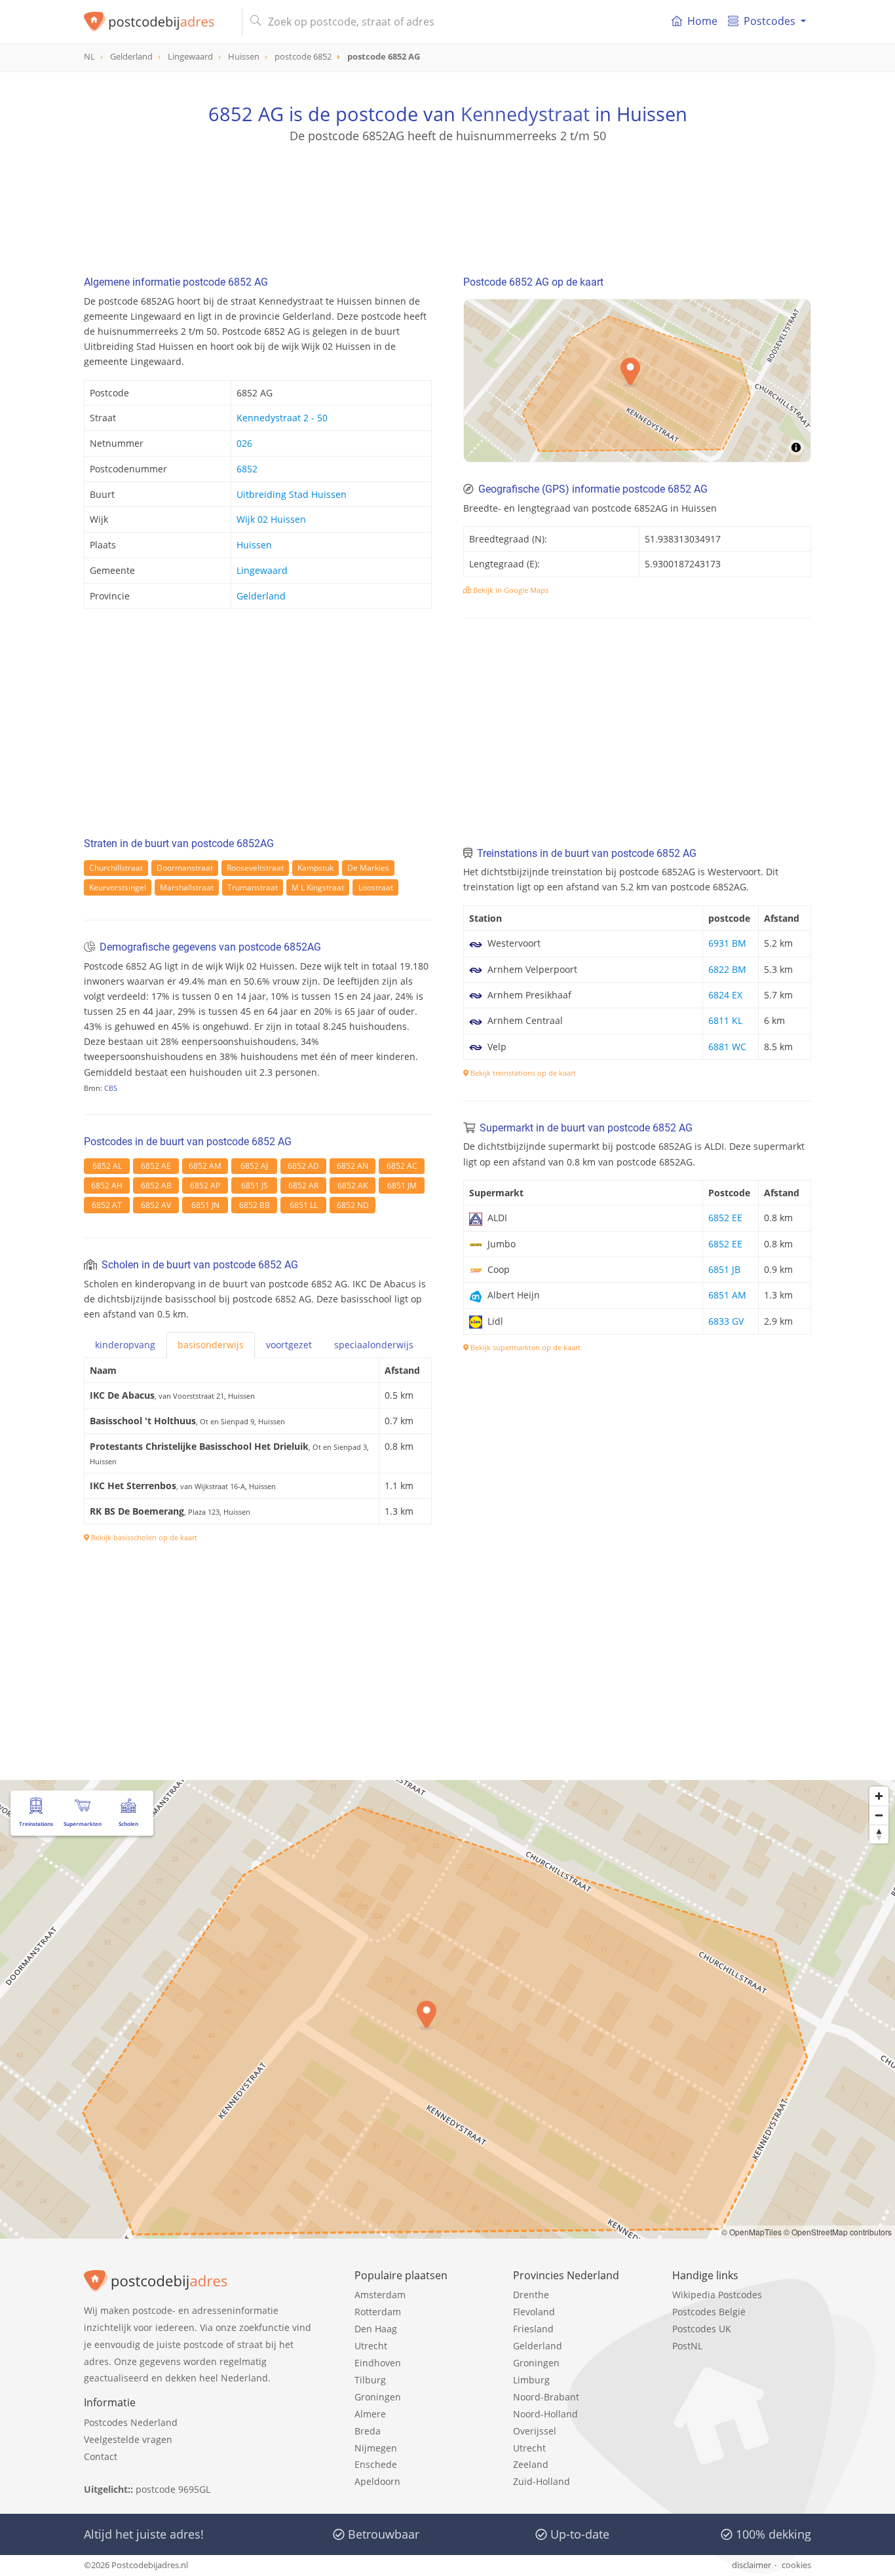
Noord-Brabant (546, 2397)
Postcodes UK (702, 2329)
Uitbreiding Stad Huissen (292, 494)
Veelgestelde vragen (128, 2439)
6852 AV (156, 1205)
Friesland (533, 2329)
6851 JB (724, 1269)
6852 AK (352, 1185)
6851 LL (304, 1205)
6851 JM (402, 1185)
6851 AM (727, 1295)
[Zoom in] (879, 1796)
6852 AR (303, 1185)
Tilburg (370, 2380)
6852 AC (402, 1166)
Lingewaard (262, 570)
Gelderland (261, 596)
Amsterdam (380, 2295)
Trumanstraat (253, 887)
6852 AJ (254, 1166)
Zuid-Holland (542, 2481)
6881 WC (727, 1047)
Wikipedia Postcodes (717, 2295)
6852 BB (255, 1205)
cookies (796, 2565)
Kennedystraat (525, 114)
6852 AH (107, 1185)
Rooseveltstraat (255, 868)
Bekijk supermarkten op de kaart (524, 1347)
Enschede (376, 2464)
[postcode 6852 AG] (158, 22)
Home (702, 21)
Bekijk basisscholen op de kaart (143, 1537)
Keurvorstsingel (118, 887)
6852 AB (156, 1185)
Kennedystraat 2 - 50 (282, 418)
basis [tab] (211, 1345)
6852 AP (205, 1185)
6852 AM (205, 1166)
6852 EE (725, 1218)
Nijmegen (376, 2448)
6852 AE (156, 1166)
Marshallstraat (187, 887)
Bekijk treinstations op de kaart (522, 1073)
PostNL (687, 2346)
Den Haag (376, 2329)
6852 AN (352, 1166)
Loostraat (376, 887)
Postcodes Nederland (131, 2422)
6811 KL (725, 1020)
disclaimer (752, 2565)
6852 (247, 469)
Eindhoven (378, 2363)
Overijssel (535, 2431)
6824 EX (725, 995)
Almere (370, 2414)
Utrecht (371, 2346)
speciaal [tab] (374, 1345)
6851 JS (255, 1185)
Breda (368, 2431)
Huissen (254, 545)
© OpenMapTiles (752, 2232)
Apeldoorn (377, 2481)
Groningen (378, 2397)
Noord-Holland (545, 2414)
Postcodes (770, 21)
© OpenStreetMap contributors (838, 2232)
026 (244, 443)
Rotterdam (378, 2312)
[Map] (447, 2009)
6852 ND (353, 1205)
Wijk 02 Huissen (271, 519)
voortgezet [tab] (289, 1345)
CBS (111, 1088)
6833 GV (726, 1321)
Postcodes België (709, 2312)
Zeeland (531, 2464)
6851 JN (205, 1205)
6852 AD (303, 1166)
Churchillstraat (116, 868)
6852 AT (107, 1205)
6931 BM (727, 943)
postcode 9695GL (173, 2489)
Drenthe (531, 2295)
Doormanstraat (185, 868)
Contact (101, 2456)
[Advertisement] (447, 203)
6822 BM (727, 969)
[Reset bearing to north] (879, 1834)
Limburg (531, 2380)
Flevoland (534, 2312)
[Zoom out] (879, 1815)
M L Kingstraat (318, 887)
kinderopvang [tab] (125, 1345)
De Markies (368, 868)
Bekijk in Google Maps (510, 590)
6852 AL (107, 1166)
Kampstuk (315, 868)
